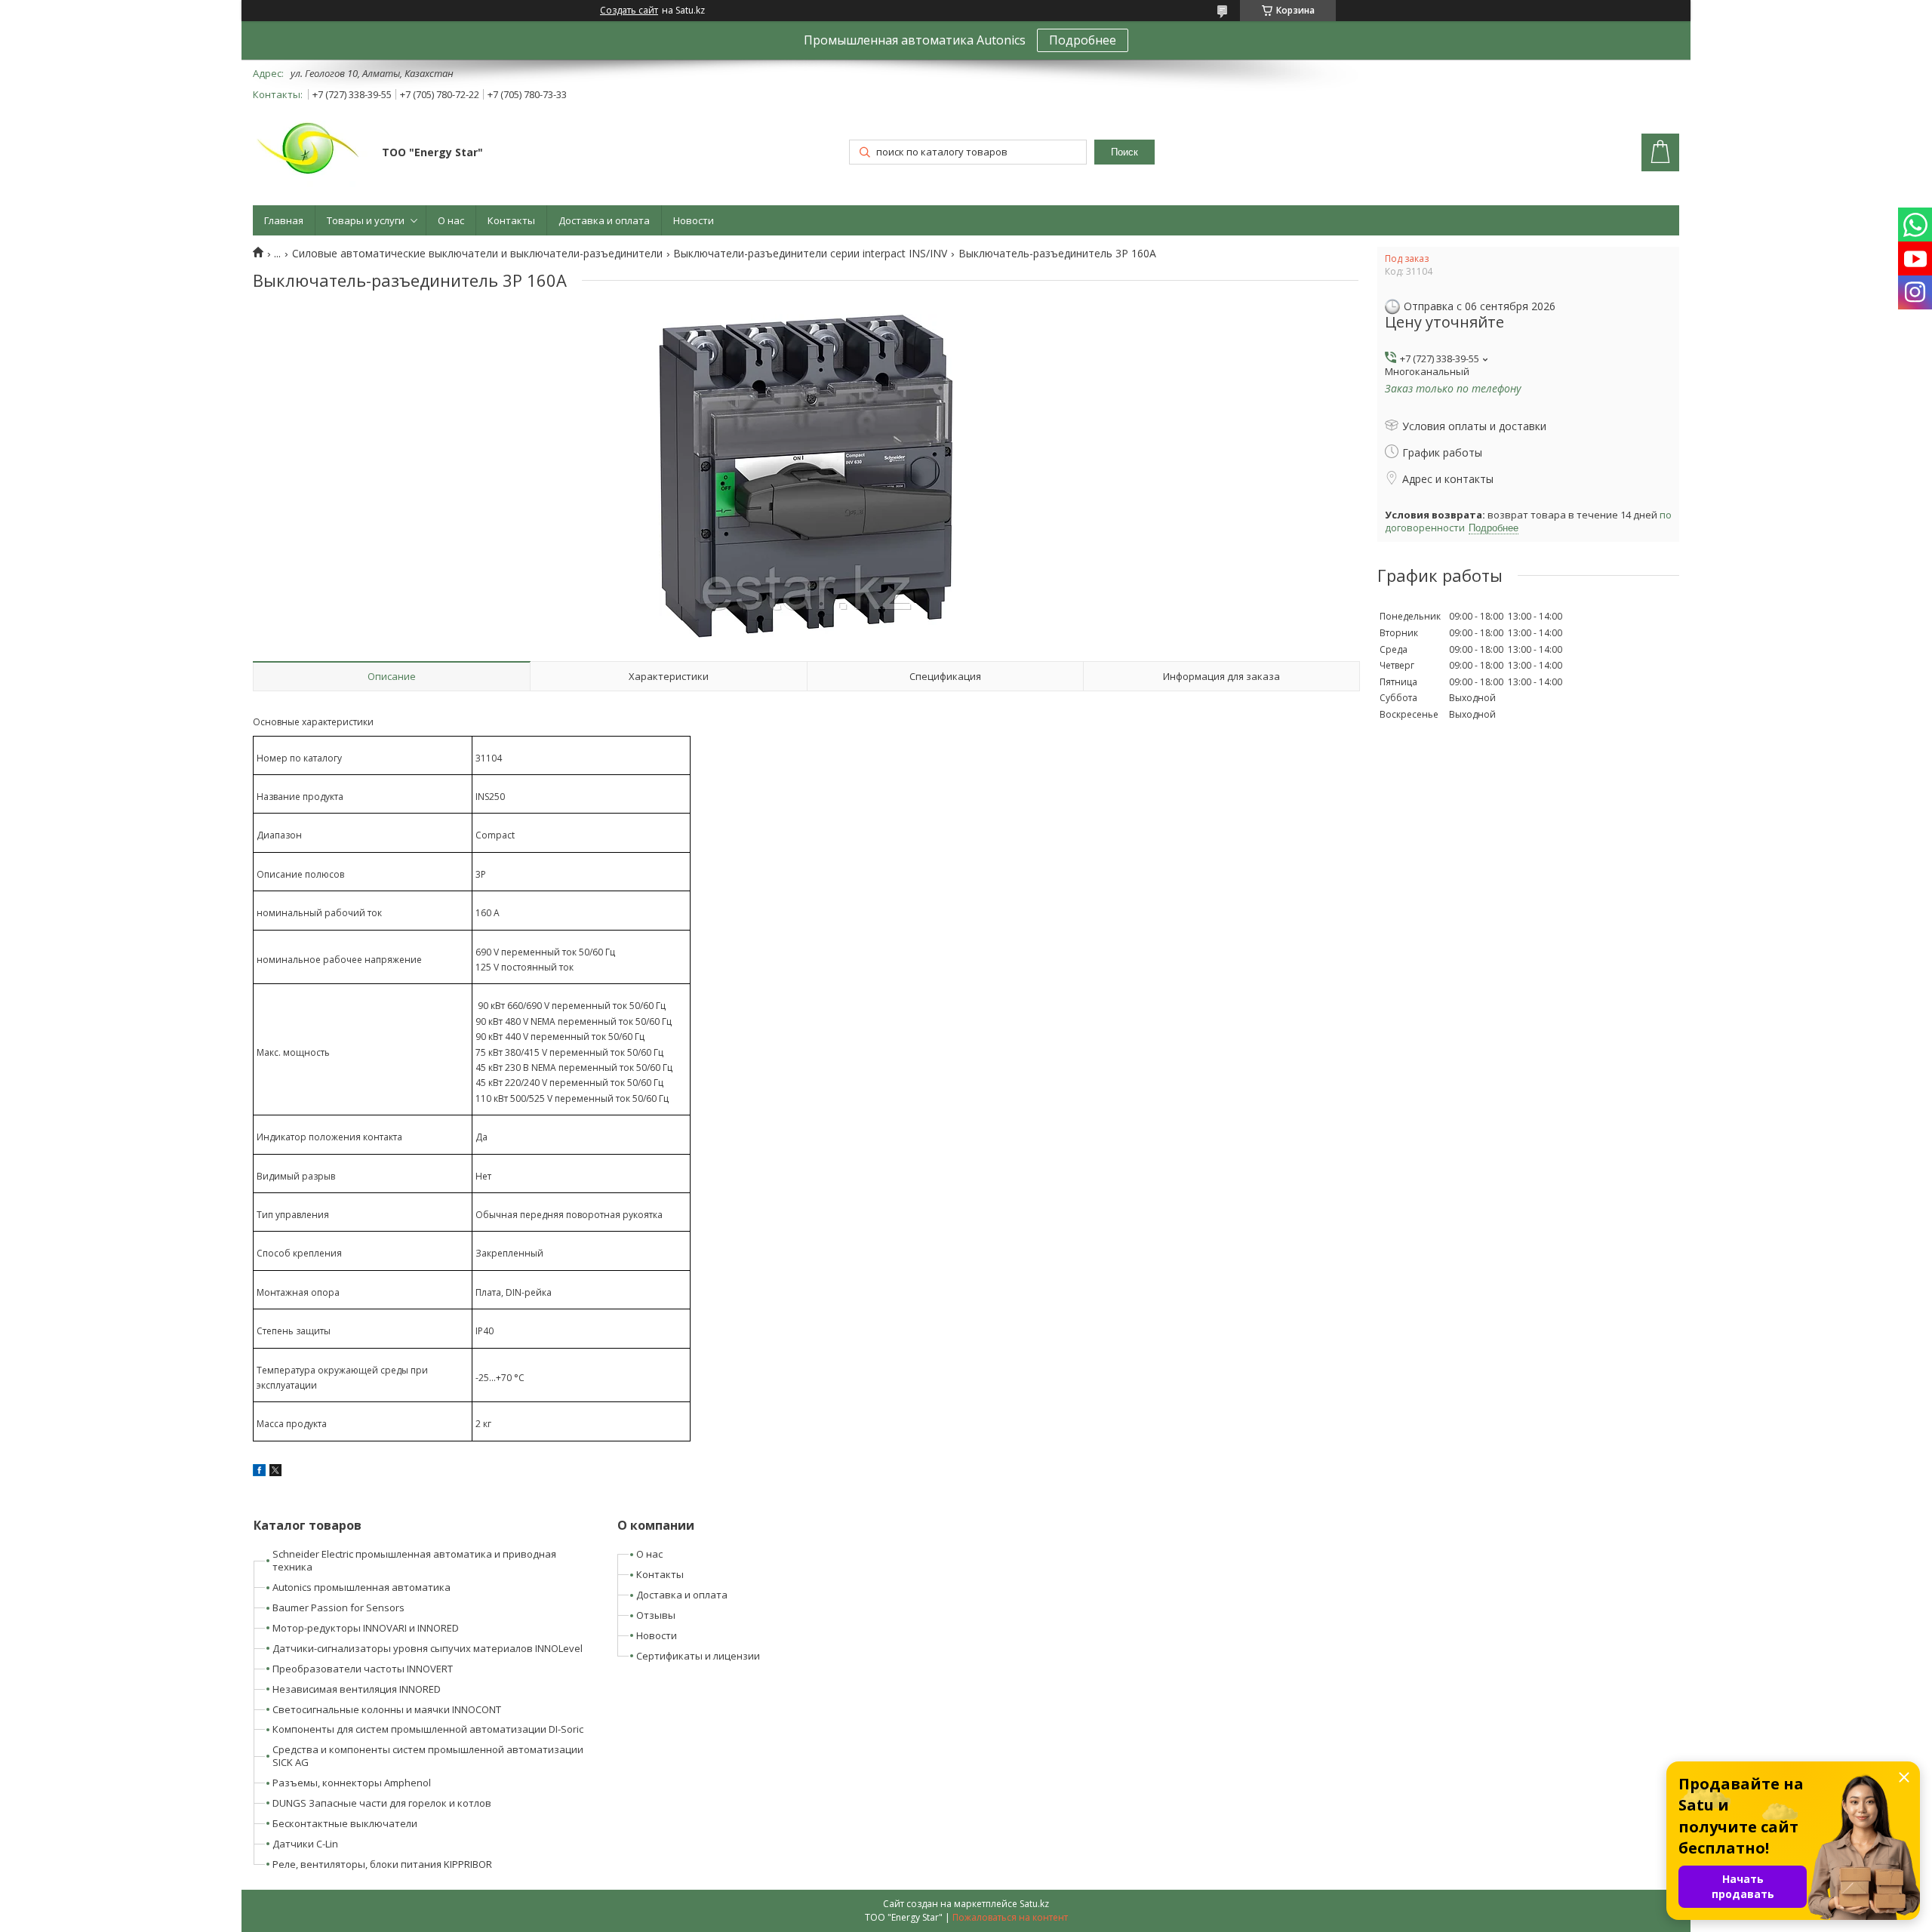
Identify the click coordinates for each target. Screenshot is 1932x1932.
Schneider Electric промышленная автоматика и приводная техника (414, 1560)
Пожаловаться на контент (1010, 1917)
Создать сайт (629, 11)
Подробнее (1083, 40)
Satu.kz (1034, 1904)
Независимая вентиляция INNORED (357, 1689)
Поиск (1124, 152)
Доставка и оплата (604, 220)
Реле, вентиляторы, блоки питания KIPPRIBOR (382, 1864)
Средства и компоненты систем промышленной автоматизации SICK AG (428, 1756)
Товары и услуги (366, 220)
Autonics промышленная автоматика (361, 1587)
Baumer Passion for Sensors (338, 1607)
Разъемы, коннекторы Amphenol (352, 1783)
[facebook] (259, 1472)
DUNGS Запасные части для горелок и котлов (382, 1803)
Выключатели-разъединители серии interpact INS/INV (810, 254)
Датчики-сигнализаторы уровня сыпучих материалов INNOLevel (428, 1648)
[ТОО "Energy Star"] (310, 154)
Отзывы (656, 1615)
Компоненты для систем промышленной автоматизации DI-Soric (428, 1729)
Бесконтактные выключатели (345, 1823)
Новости (694, 220)
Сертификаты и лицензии (698, 1656)
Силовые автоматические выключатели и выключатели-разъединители (477, 254)
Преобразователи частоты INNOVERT (363, 1669)
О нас (451, 220)
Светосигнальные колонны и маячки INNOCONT (387, 1709)
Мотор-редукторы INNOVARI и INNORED (366, 1628)
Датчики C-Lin (305, 1844)
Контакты (511, 220)
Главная (284, 220)
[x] (275, 1472)
